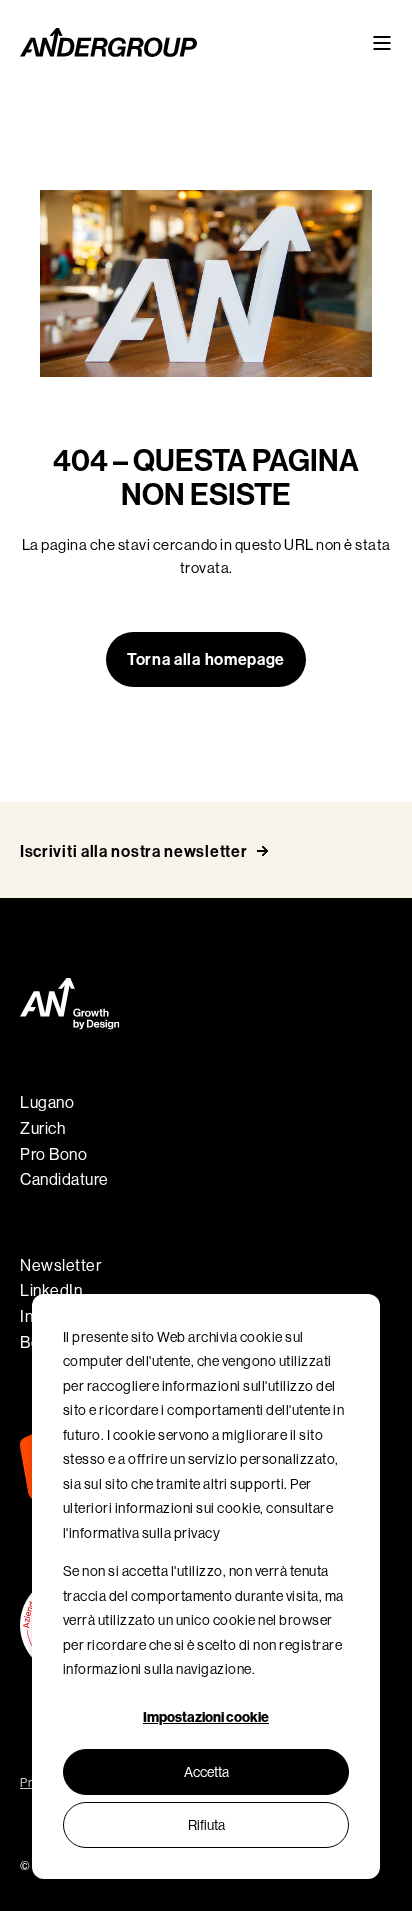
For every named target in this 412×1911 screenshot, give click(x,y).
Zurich (42, 1128)
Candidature (64, 1179)
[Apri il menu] (382, 43)
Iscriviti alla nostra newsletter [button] (133, 851)
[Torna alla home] (108, 43)
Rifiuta (206, 1825)
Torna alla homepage (206, 659)
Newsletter (60, 1265)
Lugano (47, 1102)
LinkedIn (51, 1290)
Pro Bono (53, 1154)
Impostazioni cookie (206, 1717)
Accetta (206, 1772)
